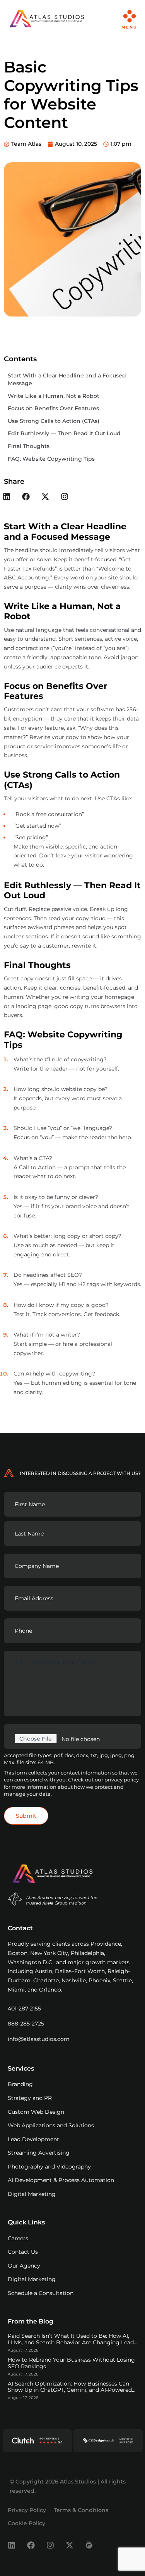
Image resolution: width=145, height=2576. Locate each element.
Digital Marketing (32, 2194)
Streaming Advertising (39, 2153)
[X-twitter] (45, 497)
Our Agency (24, 2266)
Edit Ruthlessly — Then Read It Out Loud (64, 433)
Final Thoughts (29, 446)
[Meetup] (89, 2545)
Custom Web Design (36, 2112)
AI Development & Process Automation (61, 2180)
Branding (20, 2084)
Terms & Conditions (81, 2510)
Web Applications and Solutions (51, 2125)
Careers (18, 2238)
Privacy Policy (27, 2510)
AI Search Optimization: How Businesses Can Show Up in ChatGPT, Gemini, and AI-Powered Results (70, 2390)
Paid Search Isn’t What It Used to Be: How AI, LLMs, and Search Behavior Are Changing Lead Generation (71, 2342)
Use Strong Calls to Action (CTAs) (54, 421)
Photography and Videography (49, 2167)
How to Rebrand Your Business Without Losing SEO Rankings (71, 2363)
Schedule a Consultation (41, 2293)
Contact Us (23, 2252)
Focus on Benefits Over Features (53, 408)
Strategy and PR (30, 2098)
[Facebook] (26, 497)
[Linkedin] (12, 2545)
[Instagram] (65, 497)
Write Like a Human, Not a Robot (54, 396)
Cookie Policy (26, 2523)
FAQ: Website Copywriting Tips (51, 459)
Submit (26, 1816)
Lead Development (33, 2139)
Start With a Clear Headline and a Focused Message (67, 379)
